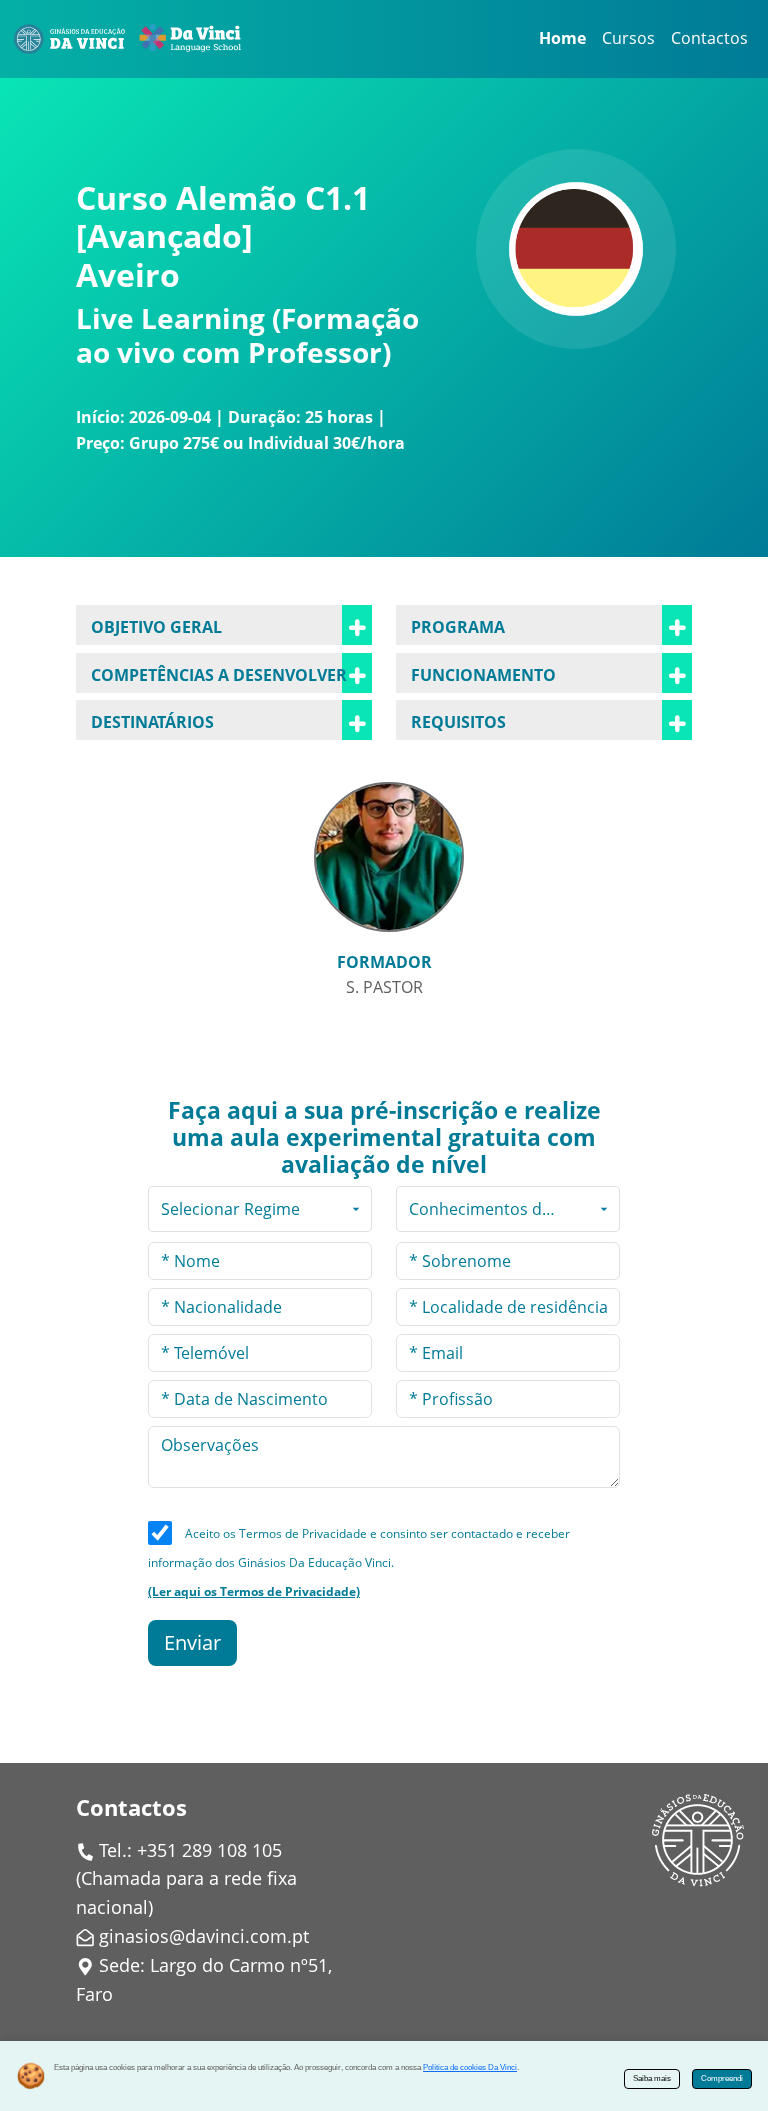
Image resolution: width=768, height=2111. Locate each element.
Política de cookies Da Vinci (470, 2067)
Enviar (192, 1642)
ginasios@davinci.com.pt (204, 1936)
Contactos (709, 38)
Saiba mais (652, 2078)
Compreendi (722, 2078)
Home (562, 38)
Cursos (628, 38)
